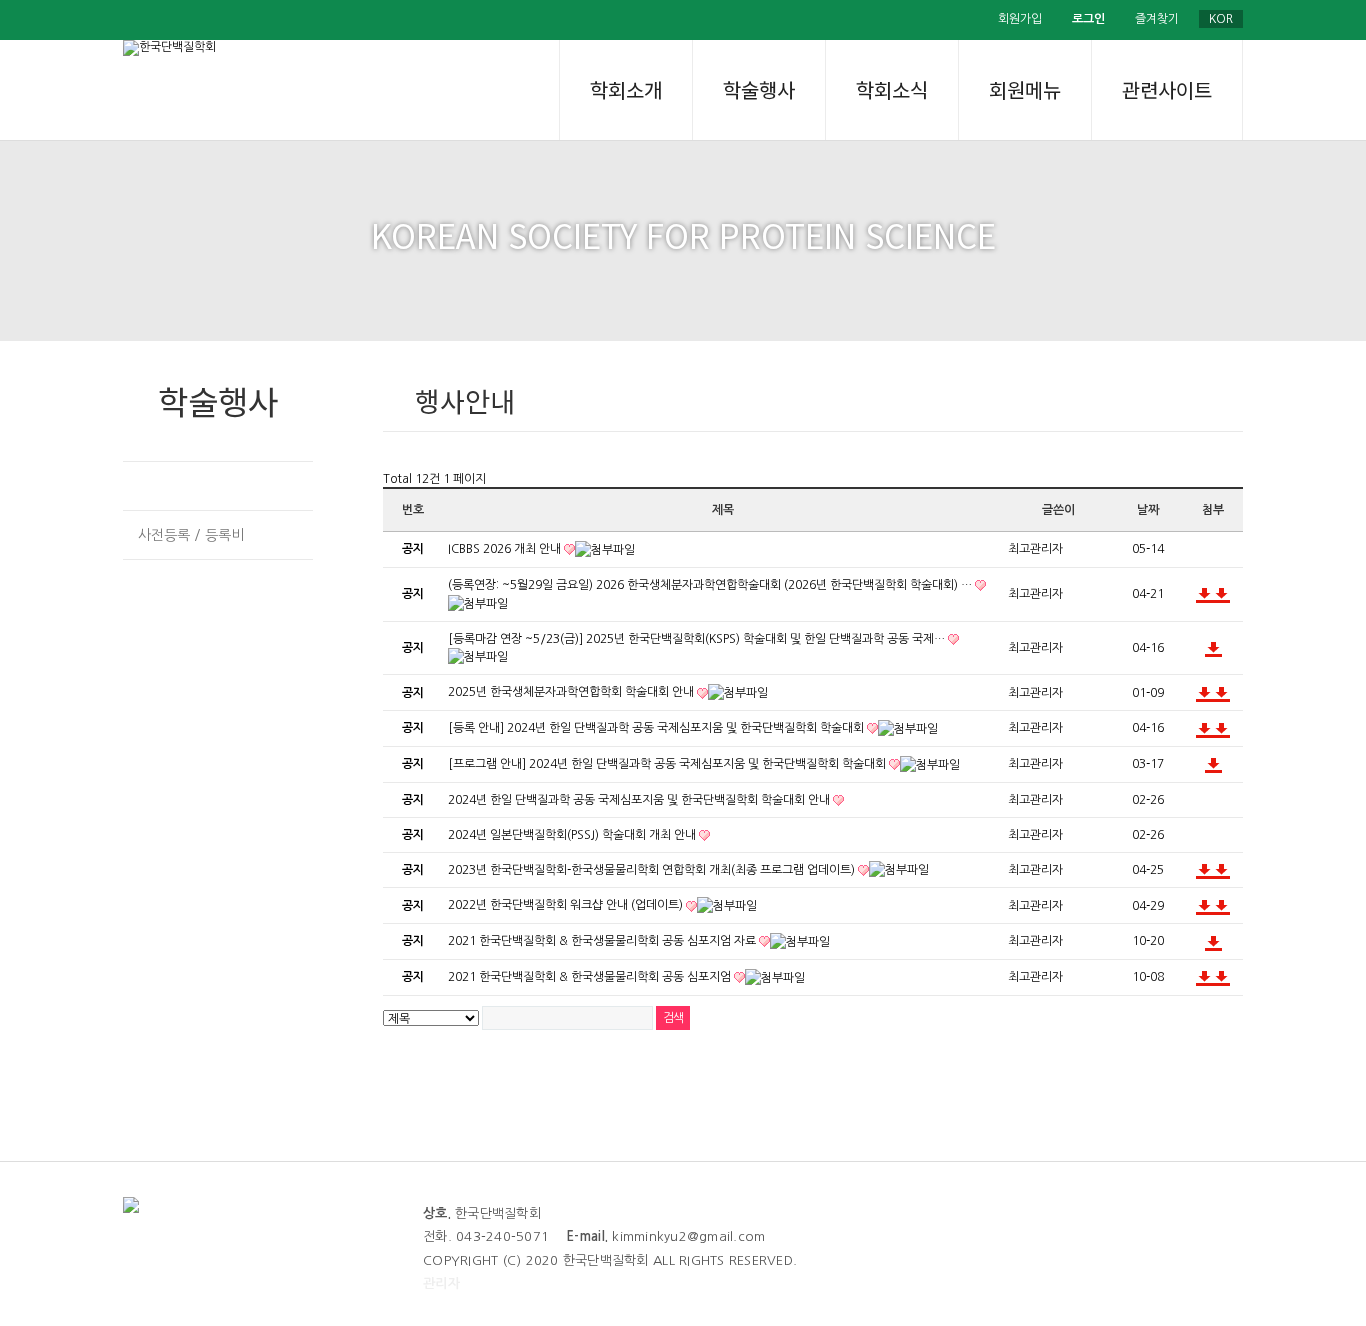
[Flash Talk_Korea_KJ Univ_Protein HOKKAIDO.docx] (1221, 728)
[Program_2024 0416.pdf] (1204, 728)
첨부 (1213, 510)
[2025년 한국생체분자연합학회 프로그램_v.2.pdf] (1204, 693)
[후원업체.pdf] (1221, 977)
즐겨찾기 (1157, 19)
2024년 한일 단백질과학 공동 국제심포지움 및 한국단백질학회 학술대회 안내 (640, 800)
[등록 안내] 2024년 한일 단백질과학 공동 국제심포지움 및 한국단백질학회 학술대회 (657, 728)
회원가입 (1020, 19)
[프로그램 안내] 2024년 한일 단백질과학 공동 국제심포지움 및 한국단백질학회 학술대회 (668, 764)
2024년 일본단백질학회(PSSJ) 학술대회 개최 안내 (573, 835)
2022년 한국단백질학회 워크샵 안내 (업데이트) (567, 905)
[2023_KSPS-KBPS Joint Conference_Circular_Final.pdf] (1204, 870)
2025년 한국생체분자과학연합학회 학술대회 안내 (572, 692)
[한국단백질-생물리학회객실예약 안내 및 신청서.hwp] (1221, 870)
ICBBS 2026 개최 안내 (506, 549)
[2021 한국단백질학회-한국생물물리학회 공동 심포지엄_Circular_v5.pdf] (1204, 977)
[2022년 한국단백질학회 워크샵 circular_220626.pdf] (1221, 906)
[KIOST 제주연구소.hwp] (1204, 906)
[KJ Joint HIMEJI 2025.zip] (1213, 648)
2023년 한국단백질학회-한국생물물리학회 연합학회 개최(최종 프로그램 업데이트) (653, 870)
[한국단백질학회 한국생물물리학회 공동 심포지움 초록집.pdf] (1213, 941)
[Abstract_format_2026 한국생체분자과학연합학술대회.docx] (1204, 594)
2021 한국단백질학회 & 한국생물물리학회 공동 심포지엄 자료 (603, 941)
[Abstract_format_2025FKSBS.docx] (1221, 693)
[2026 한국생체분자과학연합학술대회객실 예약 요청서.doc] (1221, 594)
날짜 (1148, 510)
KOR (1221, 19)
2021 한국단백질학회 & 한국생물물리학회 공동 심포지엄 (591, 977)
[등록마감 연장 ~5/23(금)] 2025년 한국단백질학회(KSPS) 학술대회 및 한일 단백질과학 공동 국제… (698, 639)
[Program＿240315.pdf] (1213, 764)
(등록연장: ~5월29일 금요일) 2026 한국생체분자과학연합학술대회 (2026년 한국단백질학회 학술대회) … (711, 585)
